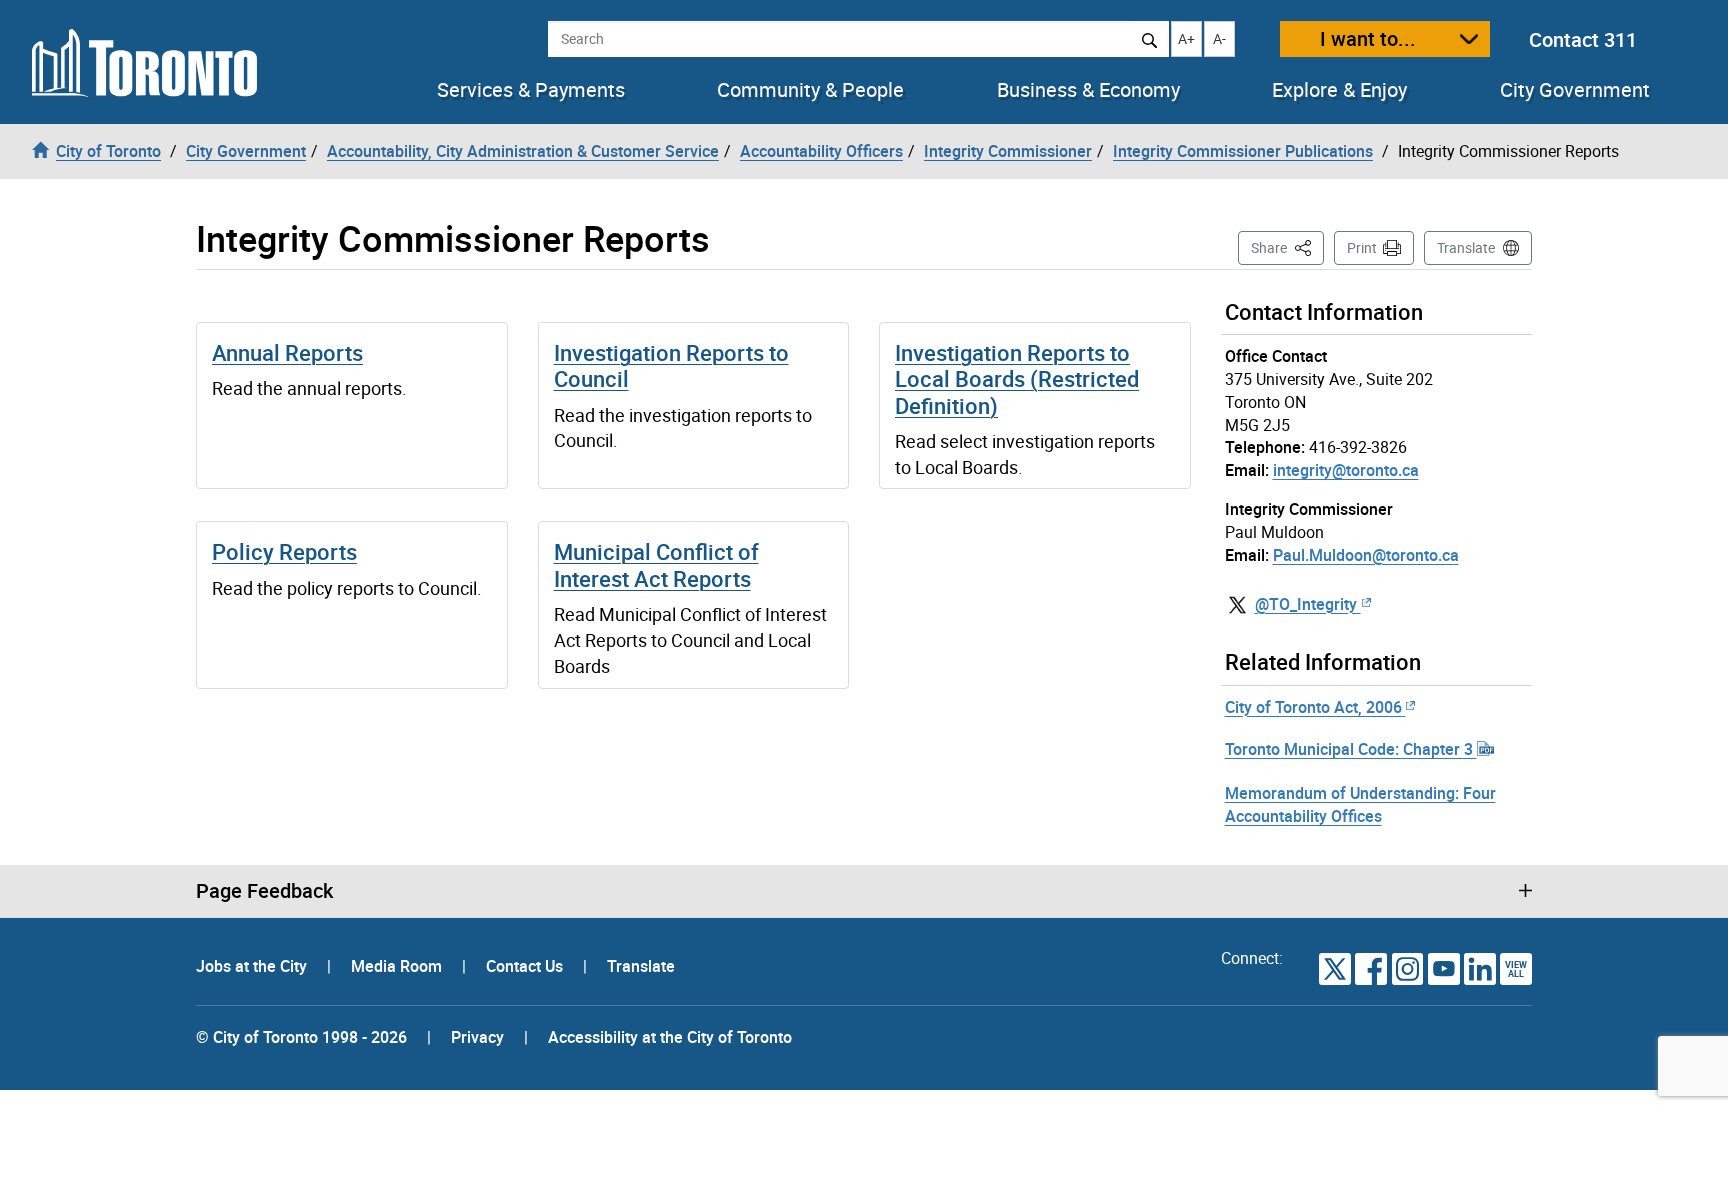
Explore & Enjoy (1339, 90)
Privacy (477, 1037)
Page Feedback (264, 891)
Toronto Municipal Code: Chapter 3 (1351, 749)
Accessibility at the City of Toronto (670, 1037)
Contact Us (526, 966)
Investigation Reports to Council (671, 365)
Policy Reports (284, 551)
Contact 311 (1583, 39)
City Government (1575, 90)
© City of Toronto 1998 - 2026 (301, 1037)
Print (1362, 247)
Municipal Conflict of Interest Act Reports (656, 564)
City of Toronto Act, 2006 (1313, 707)
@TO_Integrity (1306, 604)
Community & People (810, 90)
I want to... (1368, 38)
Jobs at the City (253, 966)
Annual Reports (287, 352)
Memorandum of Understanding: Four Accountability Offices (1360, 804)
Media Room (398, 966)
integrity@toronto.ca (1346, 470)
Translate (1466, 247)
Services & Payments (531, 90)
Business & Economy (1088, 90)
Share (1287, 247)
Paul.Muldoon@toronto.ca (1366, 555)
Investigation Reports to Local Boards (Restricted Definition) (1017, 379)
